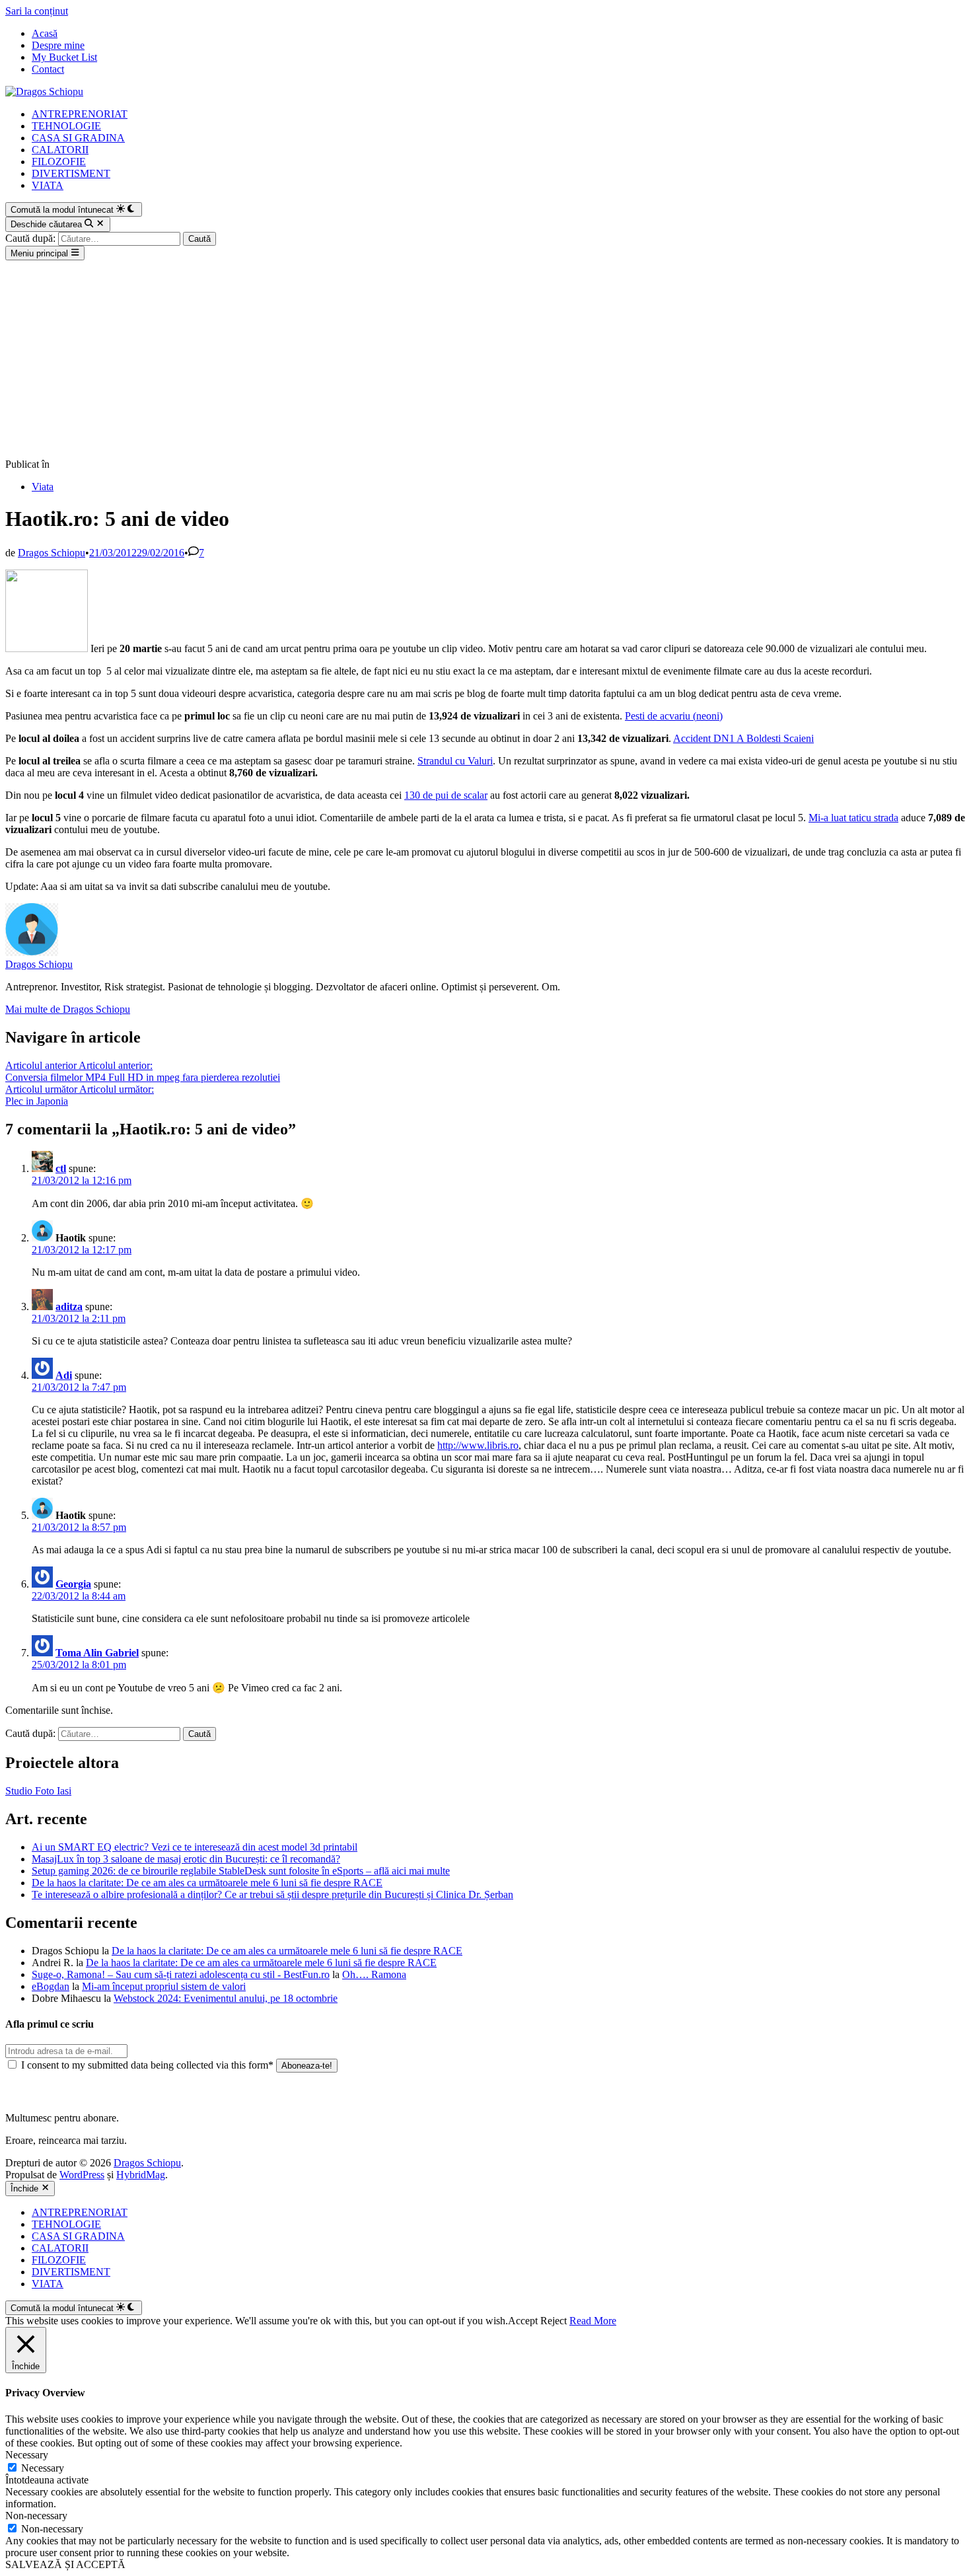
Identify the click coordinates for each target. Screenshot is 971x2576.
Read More (593, 2321)
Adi (64, 1375)
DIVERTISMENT (71, 173)
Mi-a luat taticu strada (853, 818)
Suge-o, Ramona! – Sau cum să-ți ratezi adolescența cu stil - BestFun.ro (181, 1974)
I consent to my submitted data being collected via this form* (147, 2065)
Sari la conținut (37, 11)
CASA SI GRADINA (78, 138)
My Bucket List (64, 57)
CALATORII (60, 150)
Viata (43, 487)
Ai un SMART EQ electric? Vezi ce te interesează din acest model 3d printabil (195, 1847)
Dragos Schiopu (52, 553)
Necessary (43, 2468)
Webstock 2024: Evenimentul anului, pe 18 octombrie (226, 1998)
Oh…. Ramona (374, 1974)
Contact (48, 69)
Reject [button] (554, 2321)
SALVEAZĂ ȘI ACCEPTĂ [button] (65, 2564)
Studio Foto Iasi (38, 1791)
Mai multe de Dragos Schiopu (68, 1009)
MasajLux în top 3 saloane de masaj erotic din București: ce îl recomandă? (186, 1859)
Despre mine (58, 45)
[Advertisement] (485, 359)
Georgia (73, 1584)
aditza (69, 1306)
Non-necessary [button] (36, 2516)
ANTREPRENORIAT (80, 114)
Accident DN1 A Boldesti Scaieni (743, 738)
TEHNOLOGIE (66, 126)
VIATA (48, 185)
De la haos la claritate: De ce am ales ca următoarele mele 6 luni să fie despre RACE (207, 1883)
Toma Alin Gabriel (97, 1653)
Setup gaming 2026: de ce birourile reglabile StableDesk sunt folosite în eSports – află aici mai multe (241, 1871)
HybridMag (141, 2175)
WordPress (82, 2175)
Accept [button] (523, 2321)
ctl (61, 1168)
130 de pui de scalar (446, 795)
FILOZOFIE (59, 162)
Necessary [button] (27, 2455)
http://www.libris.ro (478, 1445)
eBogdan (51, 1986)
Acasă (45, 33)
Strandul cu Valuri (455, 761)
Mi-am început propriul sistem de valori (164, 1986)
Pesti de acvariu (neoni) (674, 716)
